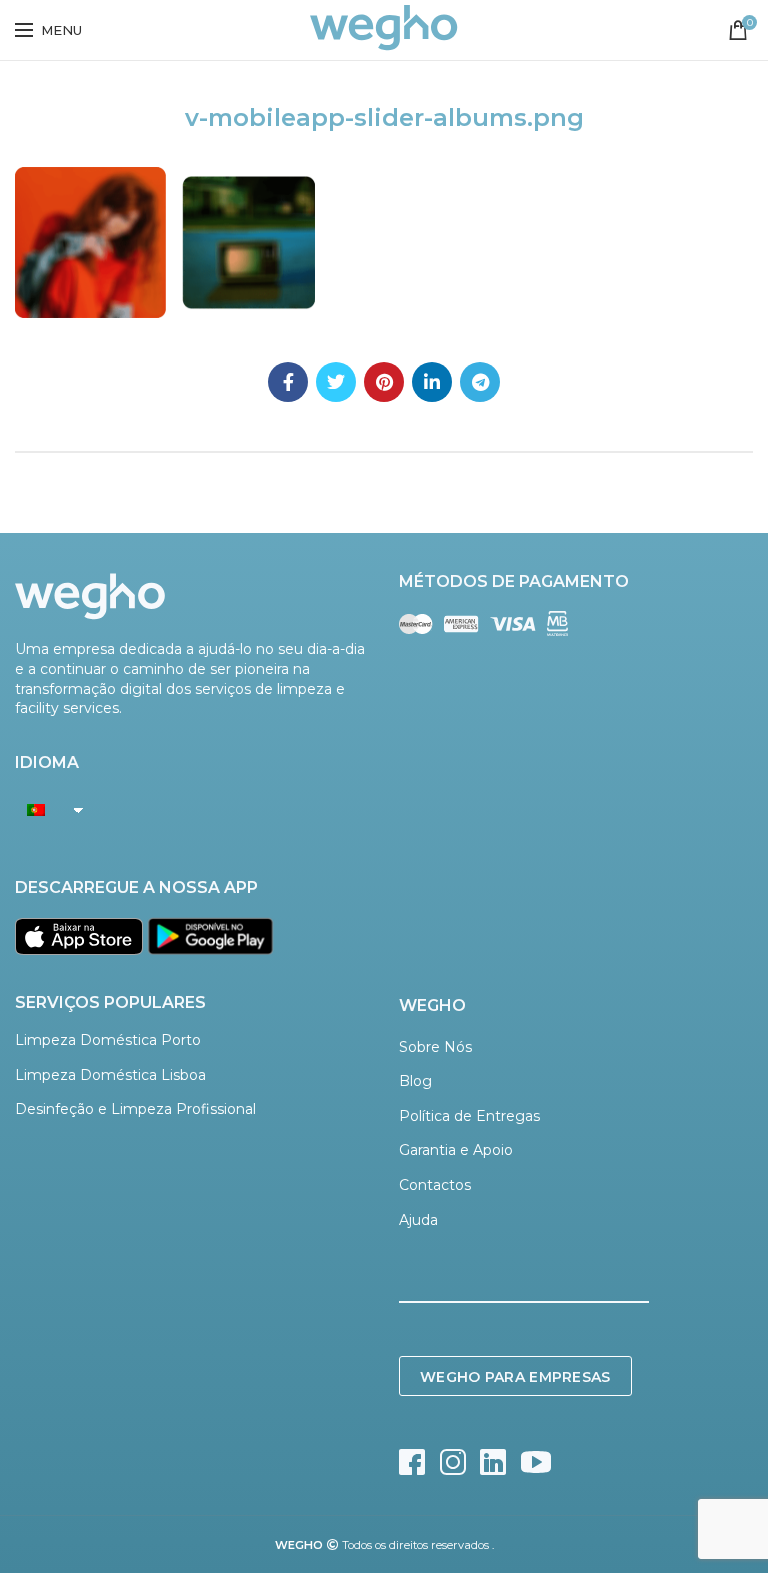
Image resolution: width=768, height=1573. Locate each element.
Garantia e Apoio (456, 1150)
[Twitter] (336, 382)
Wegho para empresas (515, 1377)
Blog (415, 1081)
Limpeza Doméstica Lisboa (110, 1075)
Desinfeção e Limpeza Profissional (135, 1109)
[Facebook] (288, 382)
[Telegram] (480, 382)
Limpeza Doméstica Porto (108, 1040)
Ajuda (418, 1220)
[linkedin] (432, 382)
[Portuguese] (44, 809)
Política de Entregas (469, 1116)
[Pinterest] (384, 382)
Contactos (435, 1185)
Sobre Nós (435, 1047)
